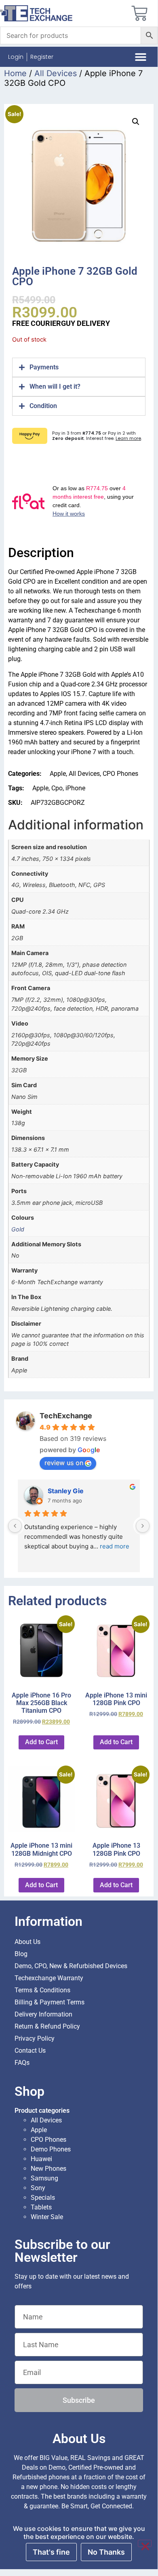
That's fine (51, 2552)
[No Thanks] (145, 2543)
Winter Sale (47, 2217)
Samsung (44, 2178)
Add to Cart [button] (41, 1742)
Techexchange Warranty (49, 1978)
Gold (18, 1229)
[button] (141, 57)
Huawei (41, 2159)
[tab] (79, 367)
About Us (27, 1942)
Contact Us (30, 2051)
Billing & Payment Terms (50, 2002)
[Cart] (139, 13)
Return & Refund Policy (47, 2026)
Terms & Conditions (42, 1990)
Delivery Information (43, 2014)
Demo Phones (51, 2149)
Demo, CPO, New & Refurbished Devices (71, 1966)
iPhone (75, 788)
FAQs (22, 2063)
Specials (43, 2198)
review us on (64, 1463)
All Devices (56, 73)
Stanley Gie (66, 1491)
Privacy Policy (35, 2038)
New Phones (48, 2169)
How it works (69, 514)
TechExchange (66, 1416)
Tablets (41, 2207)
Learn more (128, 438)
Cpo (57, 788)
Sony (38, 2188)
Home (15, 73)
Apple (58, 774)
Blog (21, 1954)
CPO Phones (120, 774)
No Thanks (106, 2552)
